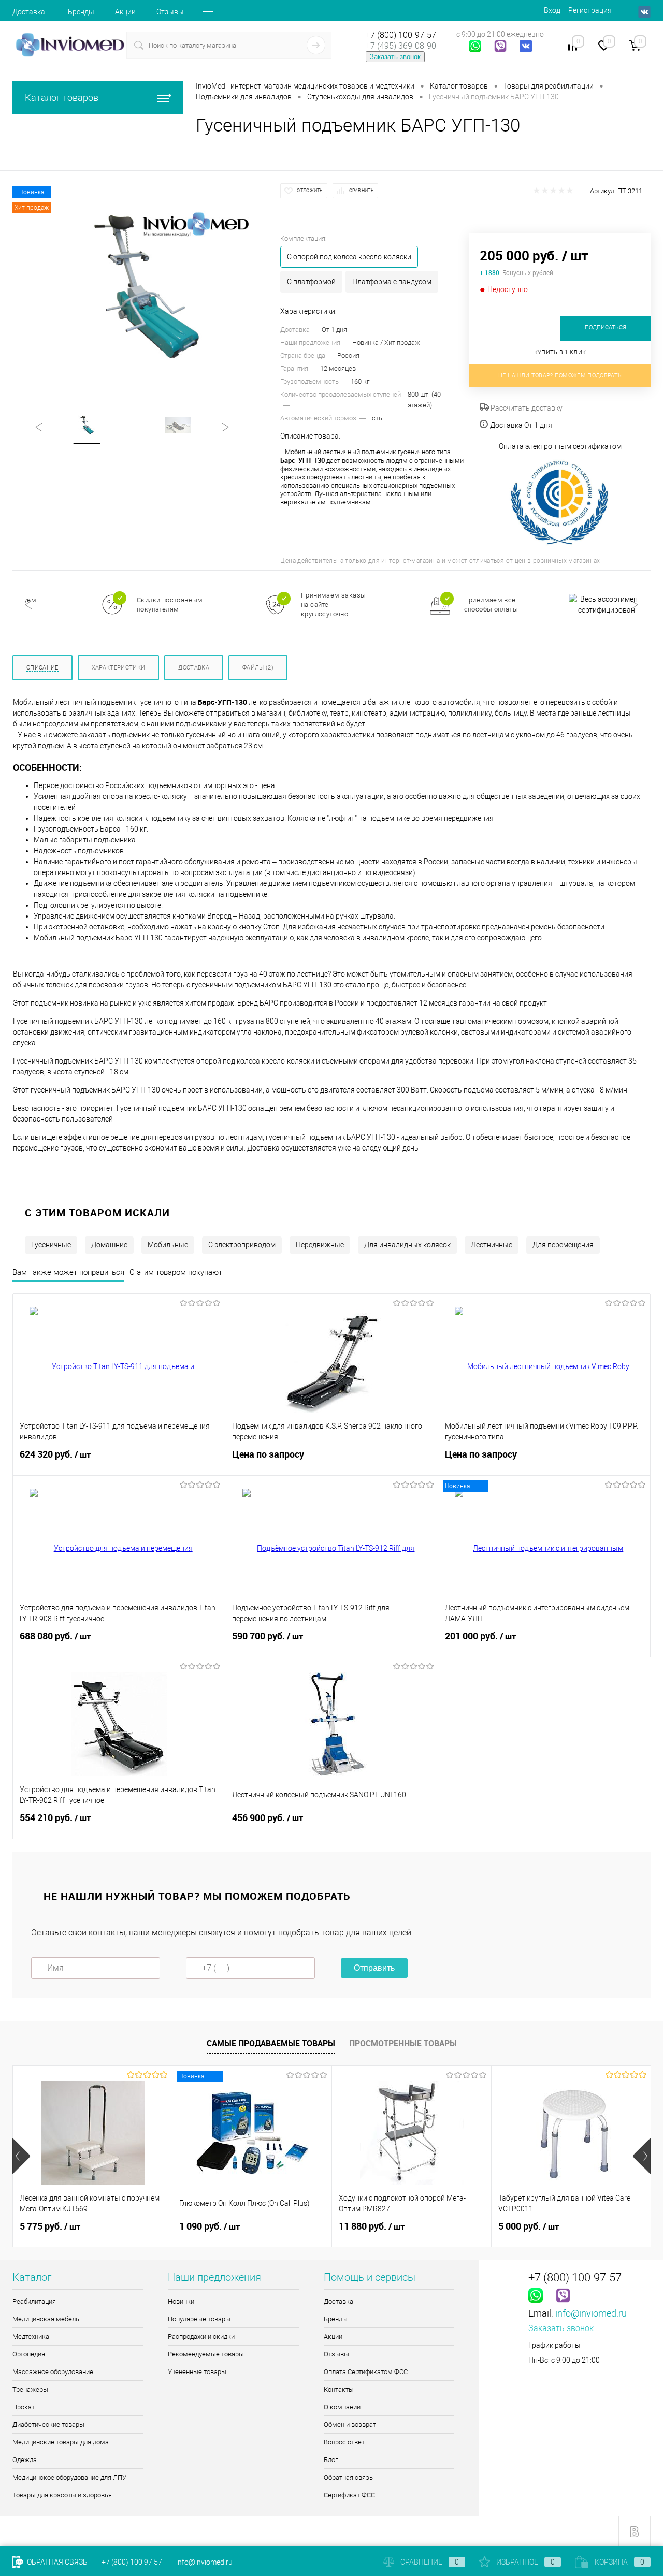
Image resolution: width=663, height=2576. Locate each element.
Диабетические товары (48, 2425)
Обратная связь (348, 2477)
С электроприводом (242, 1245)
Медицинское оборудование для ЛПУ (69, 2477)
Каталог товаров (62, 98)
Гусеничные (51, 1245)
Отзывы (170, 12)
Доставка (29, 12)
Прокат (24, 2407)
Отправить (374, 1968)
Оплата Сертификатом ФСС (366, 2372)
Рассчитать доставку (526, 408)
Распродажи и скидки (201, 2337)
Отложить (310, 191)
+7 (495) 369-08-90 (401, 46)
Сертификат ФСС (349, 2495)
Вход (552, 10)
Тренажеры (30, 2389)
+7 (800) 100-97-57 (401, 35)
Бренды (81, 12)
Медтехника (31, 2337)
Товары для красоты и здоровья (62, 2495)
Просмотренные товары (403, 2043)
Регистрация (590, 10)
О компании (342, 2407)
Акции (125, 12)
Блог (331, 2460)
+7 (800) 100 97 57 (132, 2562)
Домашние (109, 1245)
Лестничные (492, 1245)
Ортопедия (29, 2354)
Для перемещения (563, 1245)
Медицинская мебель (46, 2319)
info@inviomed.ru (591, 2313)
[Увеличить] (146, 285)
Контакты (339, 2389)
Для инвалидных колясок (407, 1245)
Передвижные (320, 1245)
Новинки (181, 2301)
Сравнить (362, 191)
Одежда (25, 2460)
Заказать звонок (395, 57)
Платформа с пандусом (392, 282)
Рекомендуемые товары (206, 2354)
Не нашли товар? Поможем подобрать (560, 376)
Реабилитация (34, 2301)
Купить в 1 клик (560, 352)
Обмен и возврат (350, 2425)
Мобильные (168, 1245)
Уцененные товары (197, 2372)
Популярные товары (199, 2319)
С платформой (311, 282)
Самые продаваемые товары (271, 2043)
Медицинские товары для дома (61, 2442)
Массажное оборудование (53, 2372)
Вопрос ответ (344, 2442)
